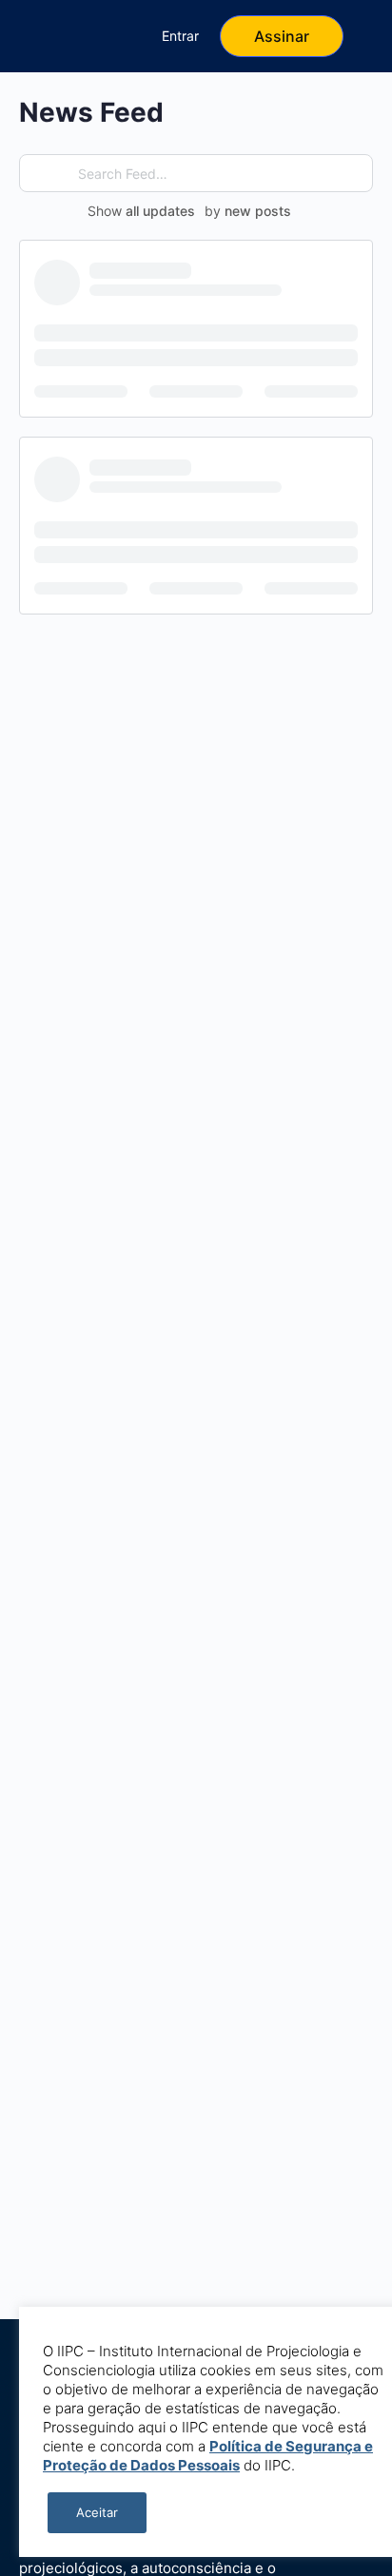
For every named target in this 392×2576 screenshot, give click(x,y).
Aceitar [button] (97, 2512)
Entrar (180, 36)
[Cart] (110, 36)
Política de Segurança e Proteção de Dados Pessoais (208, 2456)
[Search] (60, 36)
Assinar (282, 36)
